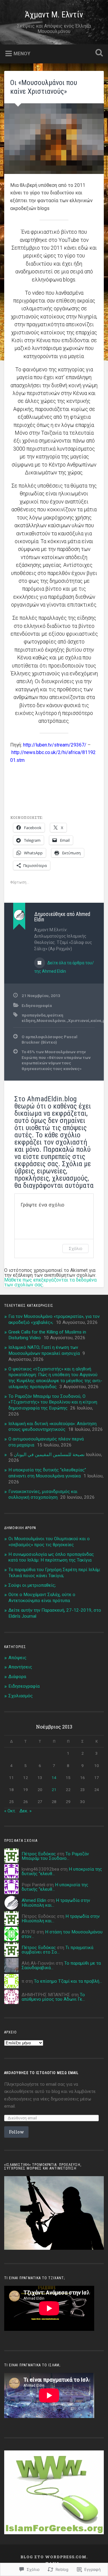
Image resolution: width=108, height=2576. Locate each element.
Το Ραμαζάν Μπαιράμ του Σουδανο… (55, 1856)
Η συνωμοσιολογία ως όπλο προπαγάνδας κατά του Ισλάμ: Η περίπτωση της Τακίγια (51, 1557)
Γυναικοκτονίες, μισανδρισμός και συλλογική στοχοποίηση (43, 1495)
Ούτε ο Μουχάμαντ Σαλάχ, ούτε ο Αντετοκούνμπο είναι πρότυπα (42, 1598)
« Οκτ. (10, 1811)
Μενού (22, 54)
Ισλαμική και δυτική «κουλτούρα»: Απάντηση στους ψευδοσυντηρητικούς (52, 1427)
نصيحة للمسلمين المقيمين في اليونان (49, 1455)
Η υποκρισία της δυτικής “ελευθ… (55, 1887)
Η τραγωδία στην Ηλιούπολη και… (56, 1903)
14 (54, 1778)
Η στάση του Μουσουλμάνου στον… (62, 1934)
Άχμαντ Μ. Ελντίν (54, 15)
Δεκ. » (25, 1811)
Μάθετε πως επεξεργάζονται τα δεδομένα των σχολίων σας (50, 1282)
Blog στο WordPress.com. (54, 2557)
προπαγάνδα (34, 1015)
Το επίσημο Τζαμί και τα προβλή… (68, 1981)
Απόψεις (17, 1658)
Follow (16, 2132)
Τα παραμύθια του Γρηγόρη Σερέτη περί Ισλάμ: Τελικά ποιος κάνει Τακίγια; (54, 1573)
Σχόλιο (75, 1248)
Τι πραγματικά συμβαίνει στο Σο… (57, 1950)
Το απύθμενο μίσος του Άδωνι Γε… (53, 1997)
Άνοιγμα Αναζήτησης (98, 53)
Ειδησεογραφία (37, 1005)
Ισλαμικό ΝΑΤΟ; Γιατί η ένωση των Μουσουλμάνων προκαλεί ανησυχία (44, 1350)
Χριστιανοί (79, 1020)
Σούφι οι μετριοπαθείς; (32, 1585)
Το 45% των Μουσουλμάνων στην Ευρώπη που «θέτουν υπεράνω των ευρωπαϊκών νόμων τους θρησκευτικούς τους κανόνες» (56, 1060)
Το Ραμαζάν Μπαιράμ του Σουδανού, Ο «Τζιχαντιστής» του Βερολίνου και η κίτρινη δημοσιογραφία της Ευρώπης (53, 1402)
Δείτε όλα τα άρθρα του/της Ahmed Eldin (64, 967)
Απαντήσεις (20, 1667)
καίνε (96, 1020)
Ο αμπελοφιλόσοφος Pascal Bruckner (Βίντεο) (49, 1039)
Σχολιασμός (21, 1696)
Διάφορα (17, 1677)
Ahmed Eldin (34, 1900)
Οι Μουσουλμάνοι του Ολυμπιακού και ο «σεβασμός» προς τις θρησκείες (49, 1542)
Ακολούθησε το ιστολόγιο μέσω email (41, 2073)
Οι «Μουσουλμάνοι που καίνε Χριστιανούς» (44, 87)
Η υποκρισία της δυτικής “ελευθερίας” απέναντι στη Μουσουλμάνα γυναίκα (47, 1473)
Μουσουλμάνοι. (52, 1020)
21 (54, 1790)
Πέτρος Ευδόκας (39, 1854)
